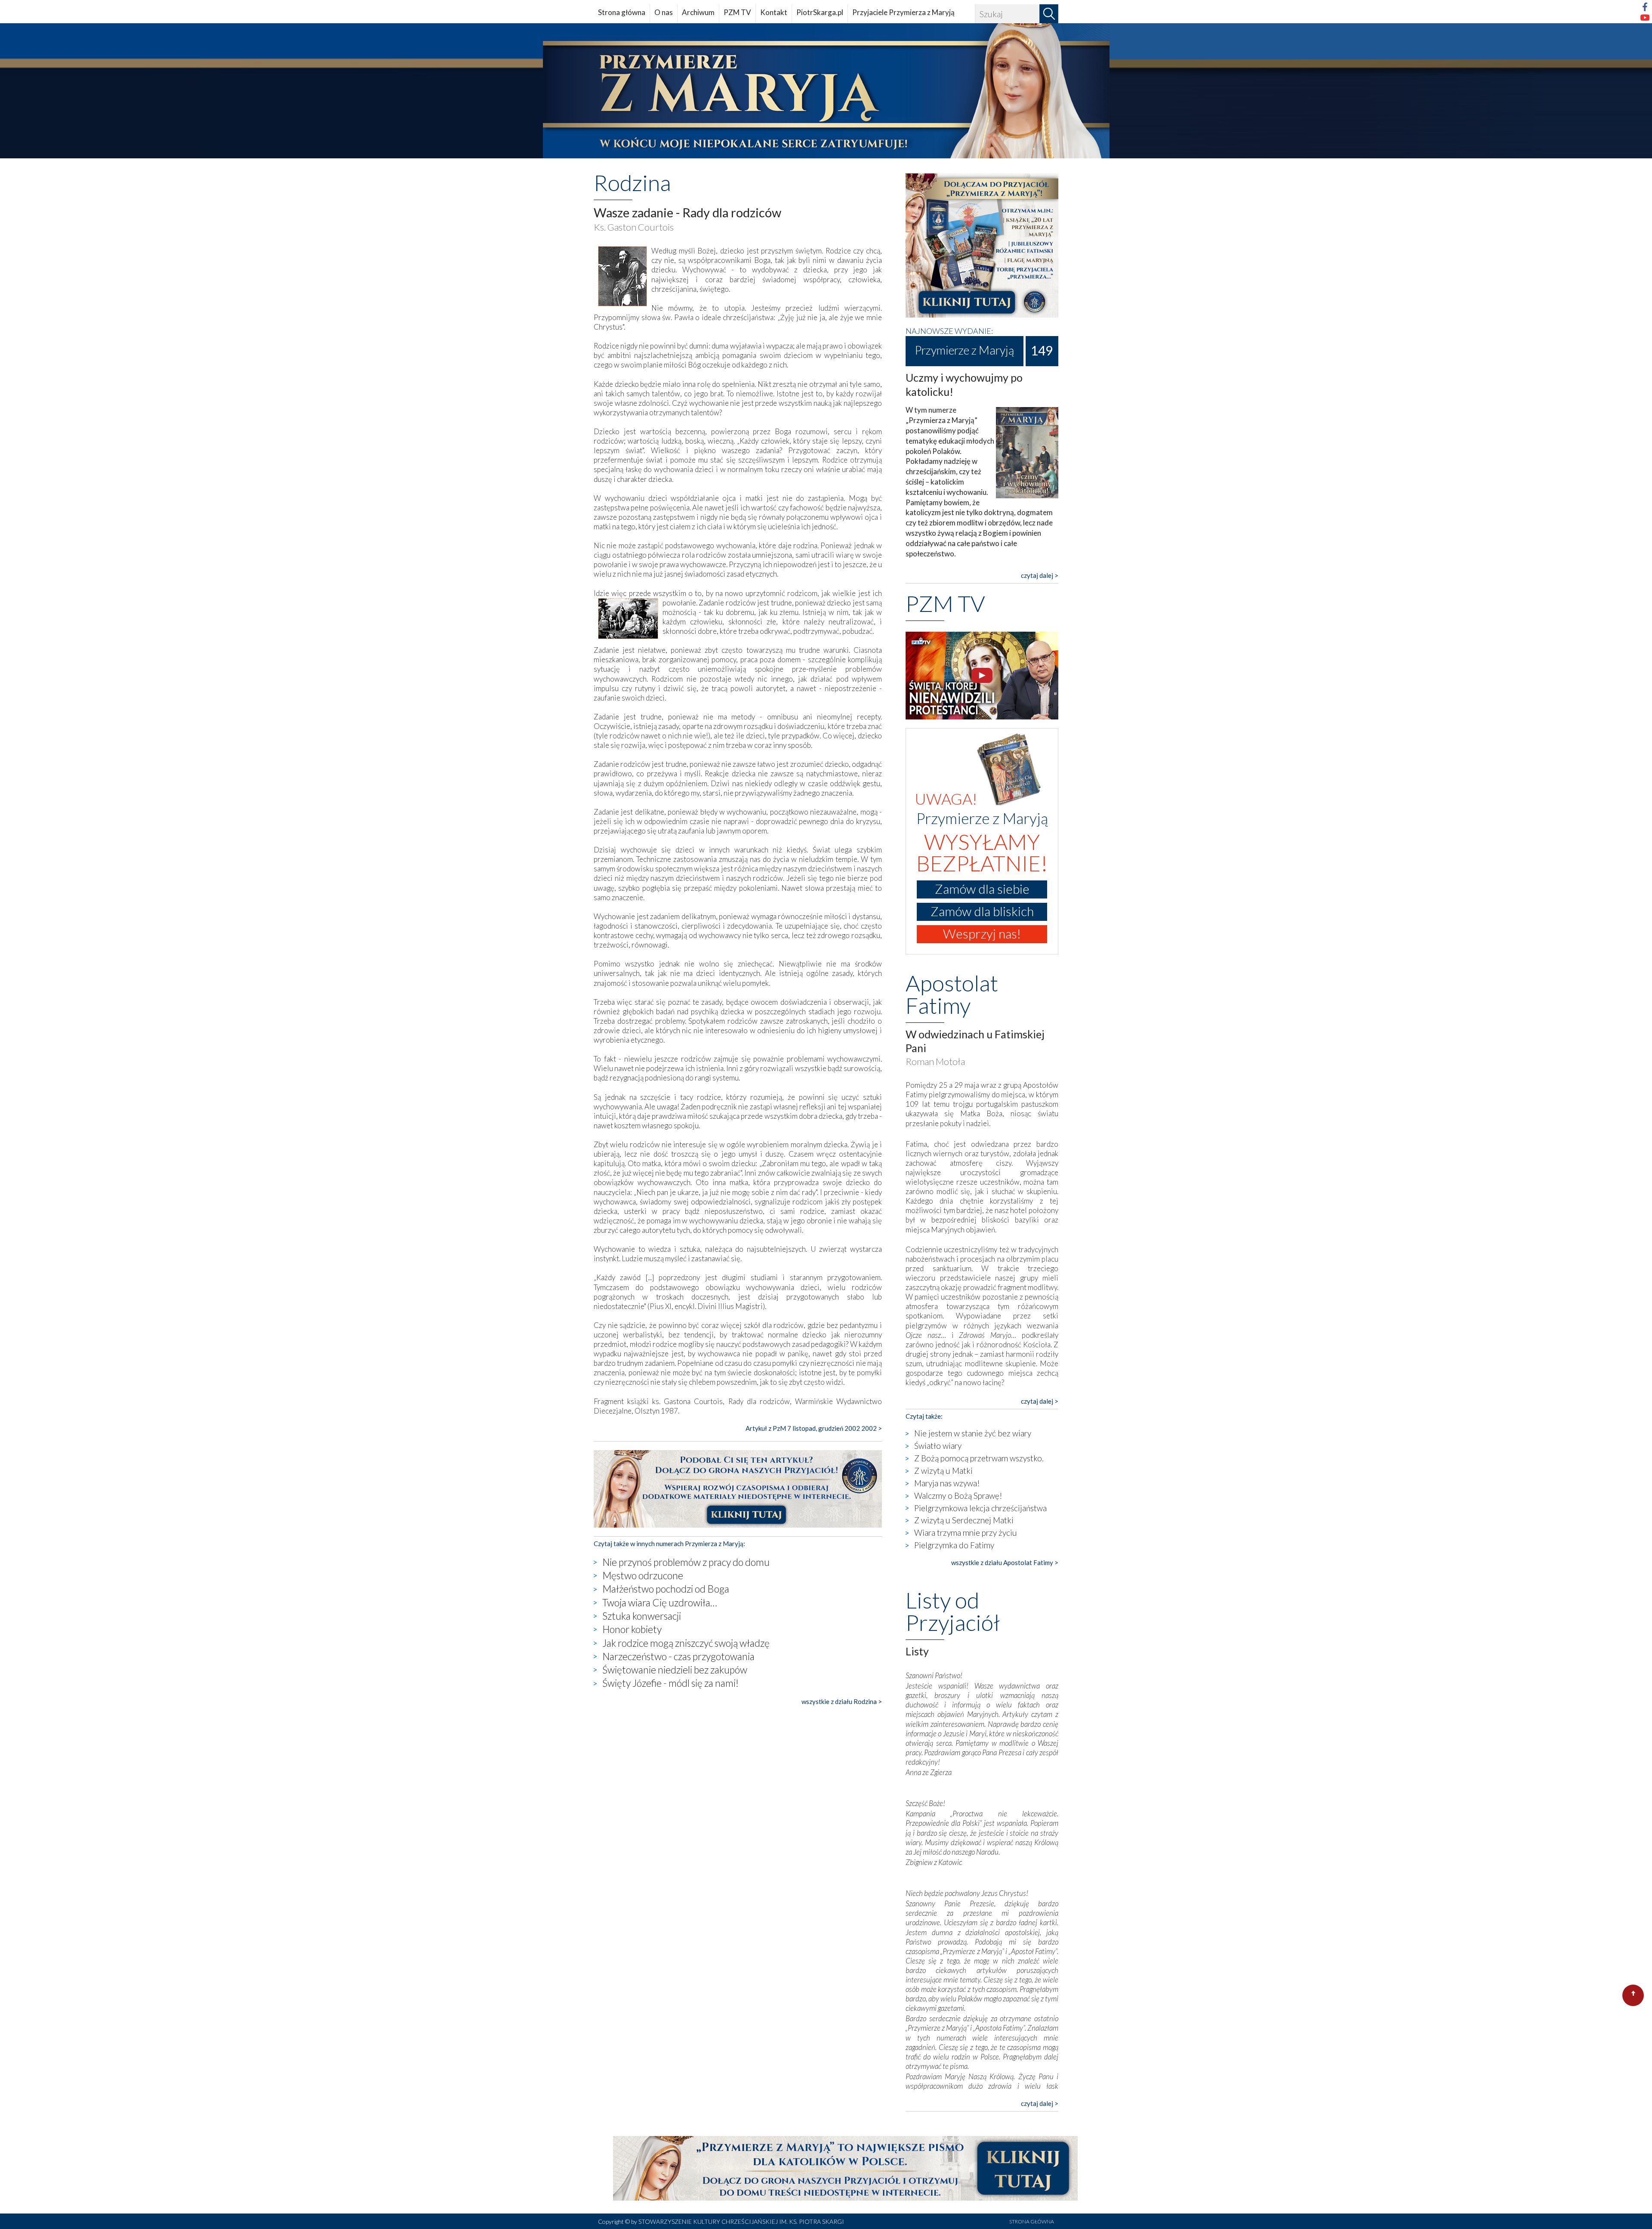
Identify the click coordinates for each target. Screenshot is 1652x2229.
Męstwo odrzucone (643, 1575)
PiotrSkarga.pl (820, 12)
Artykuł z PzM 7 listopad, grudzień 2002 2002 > (814, 1428)
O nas (664, 12)
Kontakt (774, 12)
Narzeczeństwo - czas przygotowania (678, 1656)
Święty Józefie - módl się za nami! (670, 1683)
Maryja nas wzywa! (947, 1483)
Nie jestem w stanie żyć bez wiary (973, 1433)
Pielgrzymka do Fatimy (954, 1545)
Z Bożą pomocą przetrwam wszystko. (979, 1458)
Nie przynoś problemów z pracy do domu (686, 1562)
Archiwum (698, 12)
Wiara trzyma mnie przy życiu (966, 1533)
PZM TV (737, 12)
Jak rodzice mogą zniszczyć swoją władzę (686, 1643)
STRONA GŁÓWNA (1032, 2221)
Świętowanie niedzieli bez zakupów (675, 1670)
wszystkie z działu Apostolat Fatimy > (1005, 1562)
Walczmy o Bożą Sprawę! (958, 1496)
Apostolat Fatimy (952, 994)
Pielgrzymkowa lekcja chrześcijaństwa (980, 1508)
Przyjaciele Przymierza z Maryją (903, 12)
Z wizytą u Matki (943, 1471)
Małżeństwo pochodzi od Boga (666, 1589)
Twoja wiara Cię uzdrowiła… (660, 1602)
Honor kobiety (632, 1629)
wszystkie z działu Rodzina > (842, 1701)
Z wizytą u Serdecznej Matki (964, 1520)
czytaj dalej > (1040, 575)
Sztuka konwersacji (642, 1616)
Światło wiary (938, 1446)
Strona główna (622, 12)
